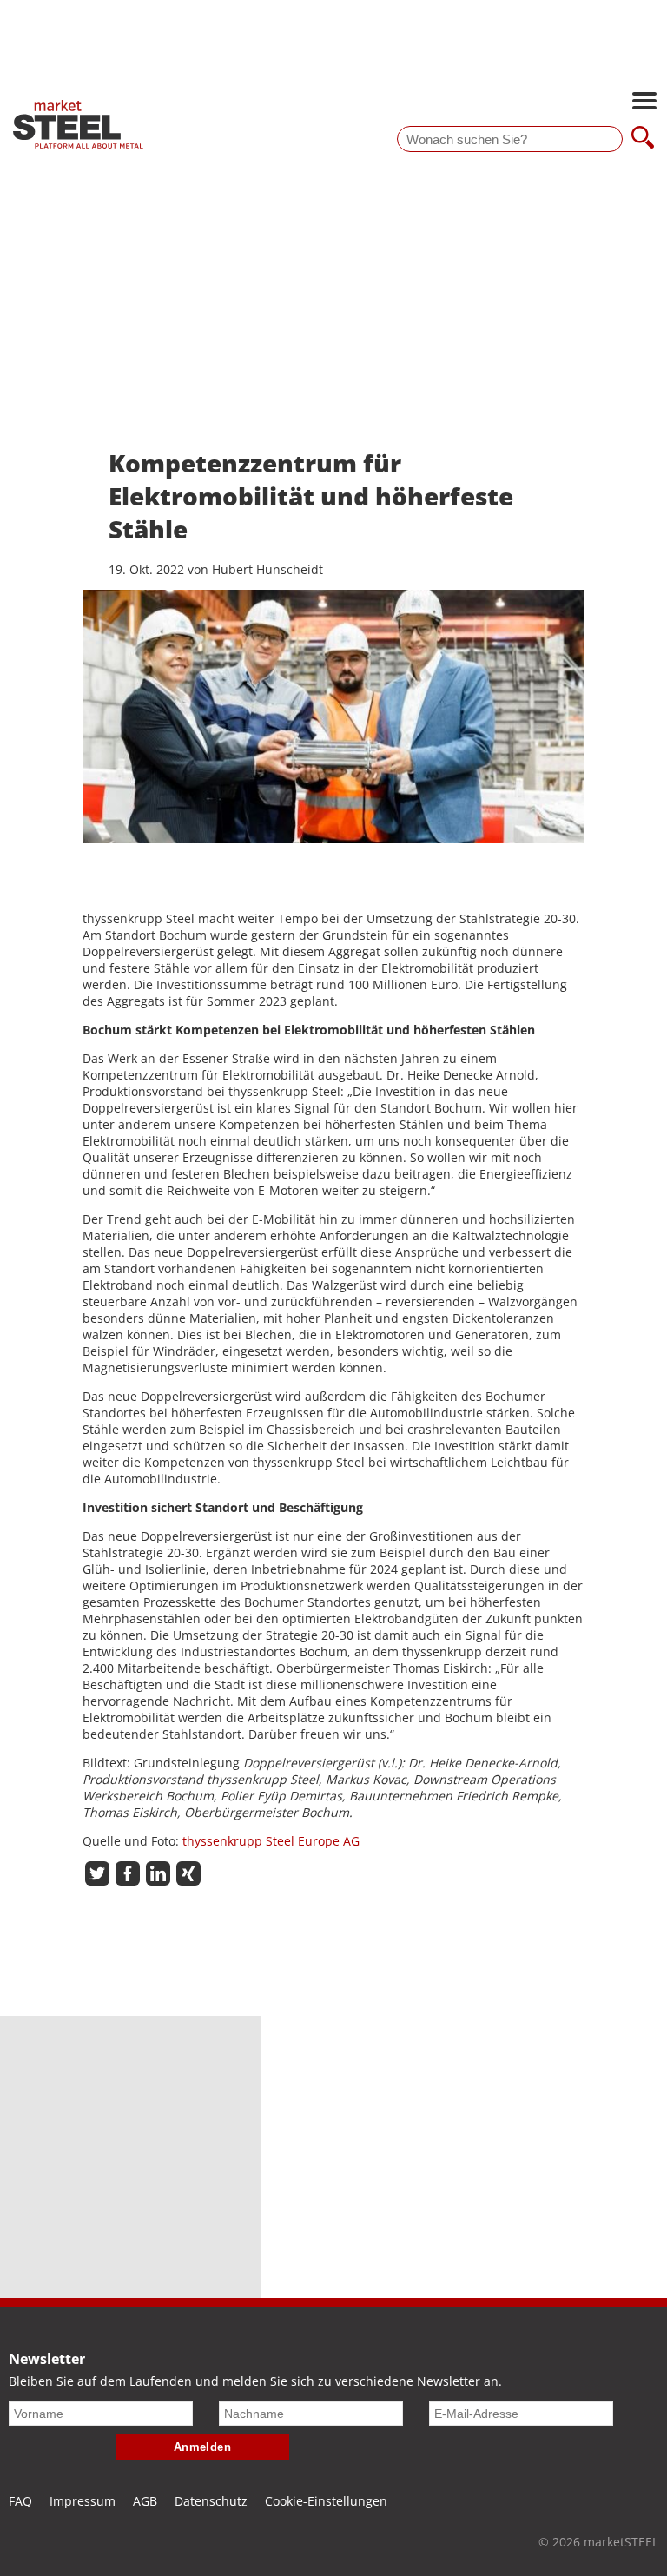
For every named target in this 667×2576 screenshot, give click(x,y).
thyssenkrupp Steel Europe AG (271, 1841)
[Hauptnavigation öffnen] (644, 102)
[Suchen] (643, 139)
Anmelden (203, 2447)
